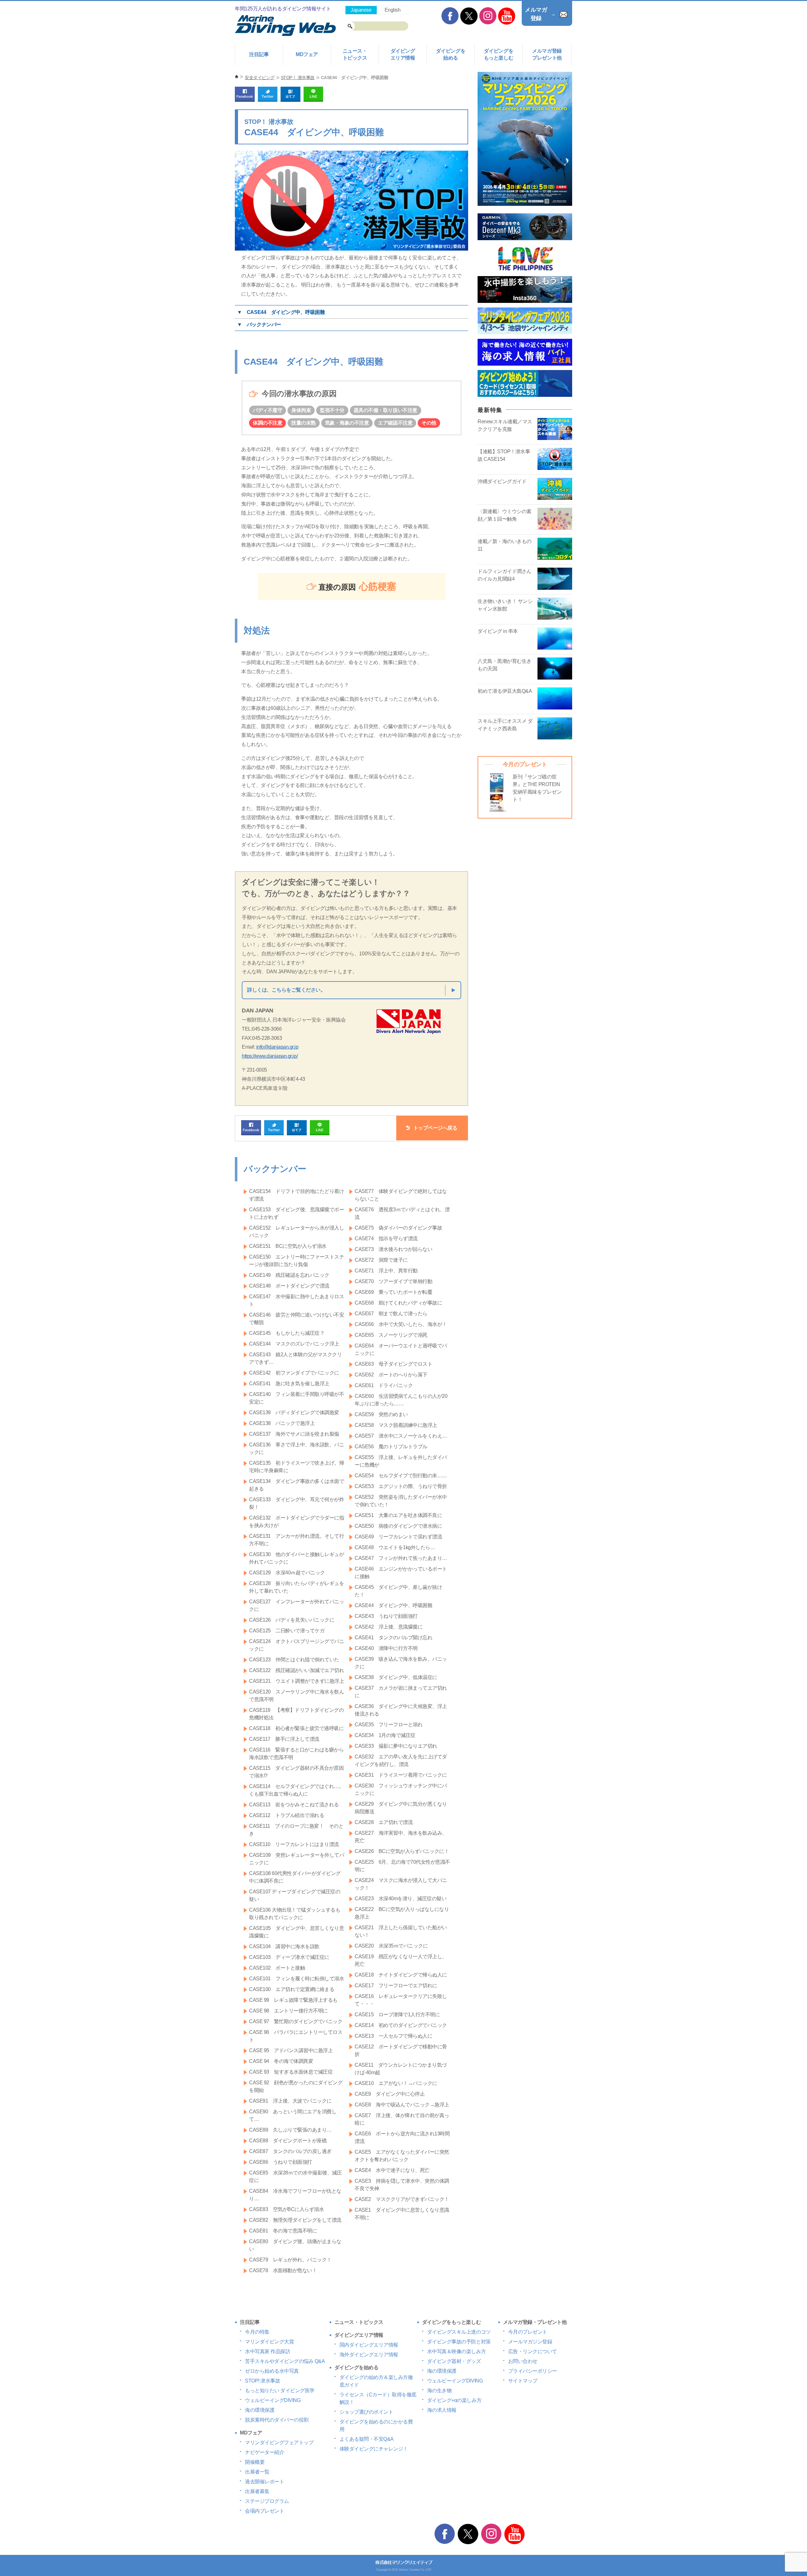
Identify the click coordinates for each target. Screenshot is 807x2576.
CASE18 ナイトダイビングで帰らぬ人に (401, 1975)
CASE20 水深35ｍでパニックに (391, 1946)
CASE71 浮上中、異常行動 (386, 1271)
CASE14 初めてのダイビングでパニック (401, 2025)
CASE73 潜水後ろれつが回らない (393, 1249)
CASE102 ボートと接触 (277, 1968)
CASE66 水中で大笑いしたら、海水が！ (401, 1324)
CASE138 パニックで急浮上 (282, 1423)
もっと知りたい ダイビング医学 (280, 2391)
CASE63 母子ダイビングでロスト (393, 1364)
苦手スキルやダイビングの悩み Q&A (285, 2361)
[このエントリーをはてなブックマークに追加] (290, 99)
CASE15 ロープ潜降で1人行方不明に (397, 2014)
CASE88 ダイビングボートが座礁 (288, 2141)
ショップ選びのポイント (366, 2412)
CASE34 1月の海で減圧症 (385, 1735)
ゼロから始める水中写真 (272, 2371)
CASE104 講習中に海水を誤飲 (284, 1946)
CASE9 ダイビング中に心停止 (390, 2094)
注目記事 (259, 54)
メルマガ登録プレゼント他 (547, 54)
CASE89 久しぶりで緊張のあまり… (290, 2130)
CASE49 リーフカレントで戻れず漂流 (398, 1537)
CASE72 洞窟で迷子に (381, 1260)
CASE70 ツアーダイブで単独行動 (393, 1281)
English (393, 10)
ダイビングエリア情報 (403, 54)
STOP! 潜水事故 (262, 2381)
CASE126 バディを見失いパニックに (292, 1620)
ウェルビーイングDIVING (273, 2400)
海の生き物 (439, 2391)
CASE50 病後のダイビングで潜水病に (398, 1526)
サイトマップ (523, 2381)
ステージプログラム (267, 2501)
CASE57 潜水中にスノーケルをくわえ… (401, 1436)
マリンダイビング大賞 (269, 2342)
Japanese (361, 10)
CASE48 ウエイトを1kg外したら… (395, 1547)
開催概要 (255, 2462)
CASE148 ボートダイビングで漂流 (289, 1286)
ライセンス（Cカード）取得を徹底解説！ (378, 2398)
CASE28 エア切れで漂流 (384, 1822)
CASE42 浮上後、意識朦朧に (389, 1627)
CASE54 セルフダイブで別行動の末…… (401, 1476)
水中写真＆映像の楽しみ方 (456, 2351)
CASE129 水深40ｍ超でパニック (287, 1573)
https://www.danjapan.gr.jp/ (270, 1056)
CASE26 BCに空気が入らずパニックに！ (402, 1851)
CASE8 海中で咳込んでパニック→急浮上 (402, 2105)
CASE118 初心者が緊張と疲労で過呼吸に (296, 1728)
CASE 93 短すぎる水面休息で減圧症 (291, 2072)
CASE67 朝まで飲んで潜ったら (391, 1314)
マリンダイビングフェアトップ (279, 2443)
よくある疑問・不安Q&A (367, 2439)
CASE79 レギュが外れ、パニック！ (290, 2260)
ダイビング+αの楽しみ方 (454, 2400)
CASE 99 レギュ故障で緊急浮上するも (293, 2000)
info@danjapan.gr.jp (277, 1047)
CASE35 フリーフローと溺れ (389, 1725)
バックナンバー (264, 324)
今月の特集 (257, 2332)
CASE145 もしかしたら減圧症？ (287, 1333)
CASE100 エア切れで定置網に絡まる (292, 1989)
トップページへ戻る (435, 1128)
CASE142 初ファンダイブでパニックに (294, 1373)
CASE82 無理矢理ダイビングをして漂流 (295, 2220)
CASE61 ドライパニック (384, 1385)
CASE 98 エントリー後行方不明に (288, 2011)
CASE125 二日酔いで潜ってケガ (287, 1631)
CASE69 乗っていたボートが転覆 (393, 1292)
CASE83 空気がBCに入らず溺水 (286, 2209)
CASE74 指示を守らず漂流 (386, 1239)
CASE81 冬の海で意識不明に (283, 2231)
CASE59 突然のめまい (381, 1414)
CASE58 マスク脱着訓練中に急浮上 (396, 1425)
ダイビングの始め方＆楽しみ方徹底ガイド (376, 2381)
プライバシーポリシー (533, 2371)
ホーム (237, 77)
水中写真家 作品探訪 (267, 2351)
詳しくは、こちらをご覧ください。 (286, 990)
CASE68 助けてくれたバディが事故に (398, 1303)
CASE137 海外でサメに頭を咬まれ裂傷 (294, 1434)
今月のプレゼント (528, 2332)
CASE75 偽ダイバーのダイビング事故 (398, 1228)
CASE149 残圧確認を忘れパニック (289, 1275)
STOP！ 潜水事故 (298, 78)
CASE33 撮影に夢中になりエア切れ (396, 1746)
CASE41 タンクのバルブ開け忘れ (393, 1638)
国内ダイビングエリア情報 (369, 2345)
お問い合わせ (523, 2361)
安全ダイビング (260, 78)
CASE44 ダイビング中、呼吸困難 (286, 312)
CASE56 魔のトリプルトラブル (391, 1447)
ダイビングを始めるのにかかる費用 (376, 2425)
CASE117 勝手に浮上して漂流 (284, 1739)
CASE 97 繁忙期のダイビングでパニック (296, 2021)
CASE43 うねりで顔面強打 (386, 1616)
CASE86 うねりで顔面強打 (281, 2162)
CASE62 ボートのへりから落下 (391, 1375)
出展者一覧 (257, 2472)
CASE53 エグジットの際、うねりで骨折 (401, 1486)
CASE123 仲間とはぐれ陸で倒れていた (294, 1660)
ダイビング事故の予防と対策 (459, 2342)
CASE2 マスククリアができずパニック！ (402, 2199)
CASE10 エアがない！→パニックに (396, 2083)
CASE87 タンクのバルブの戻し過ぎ (290, 2151)
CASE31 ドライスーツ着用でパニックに (401, 1775)
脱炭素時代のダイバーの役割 (277, 2420)
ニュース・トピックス (355, 54)
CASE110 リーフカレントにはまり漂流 (294, 1844)
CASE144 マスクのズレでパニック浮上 (294, 1344)
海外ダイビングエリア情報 (369, 2355)
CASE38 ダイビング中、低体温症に (396, 1677)
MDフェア (307, 54)
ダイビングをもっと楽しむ (499, 54)
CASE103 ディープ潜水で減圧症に (289, 1957)
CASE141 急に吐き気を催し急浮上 (289, 1384)
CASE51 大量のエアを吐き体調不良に (398, 1515)
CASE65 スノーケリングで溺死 (391, 1335)
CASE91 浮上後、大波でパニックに (290, 2101)
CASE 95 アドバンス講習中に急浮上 (291, 2050)
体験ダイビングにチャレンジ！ (374, 2449)
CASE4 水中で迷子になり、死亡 (392, 2170)
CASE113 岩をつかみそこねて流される (294, 1805)
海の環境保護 (260, 2410)
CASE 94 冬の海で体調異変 (281, 2061)
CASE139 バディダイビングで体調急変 (294, 1412)
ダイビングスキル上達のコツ (459, 2332)
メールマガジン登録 (530, 2342)
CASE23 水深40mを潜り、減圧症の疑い (401, 1899)
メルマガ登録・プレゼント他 (535, 2322)
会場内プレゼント (264, 2511)
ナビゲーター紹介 (264, 2452)
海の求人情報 (442, 2410)
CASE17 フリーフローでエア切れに (396, 1986)
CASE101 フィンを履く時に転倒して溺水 (296, 1979)
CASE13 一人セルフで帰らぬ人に (393, 2036)
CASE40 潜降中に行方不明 (386, 1648)
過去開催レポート (264, 2482)
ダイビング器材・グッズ (454, 2361)
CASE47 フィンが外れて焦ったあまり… (401, 1558)
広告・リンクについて (533, 2351)
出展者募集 (257, 2491)
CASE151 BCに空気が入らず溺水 (288, 1246)
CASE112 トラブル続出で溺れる (287, 1815)
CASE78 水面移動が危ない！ (283, 2270)
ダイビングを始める (451, 54)
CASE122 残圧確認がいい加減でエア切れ (296, 1670)
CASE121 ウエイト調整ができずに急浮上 (296, 1681)
